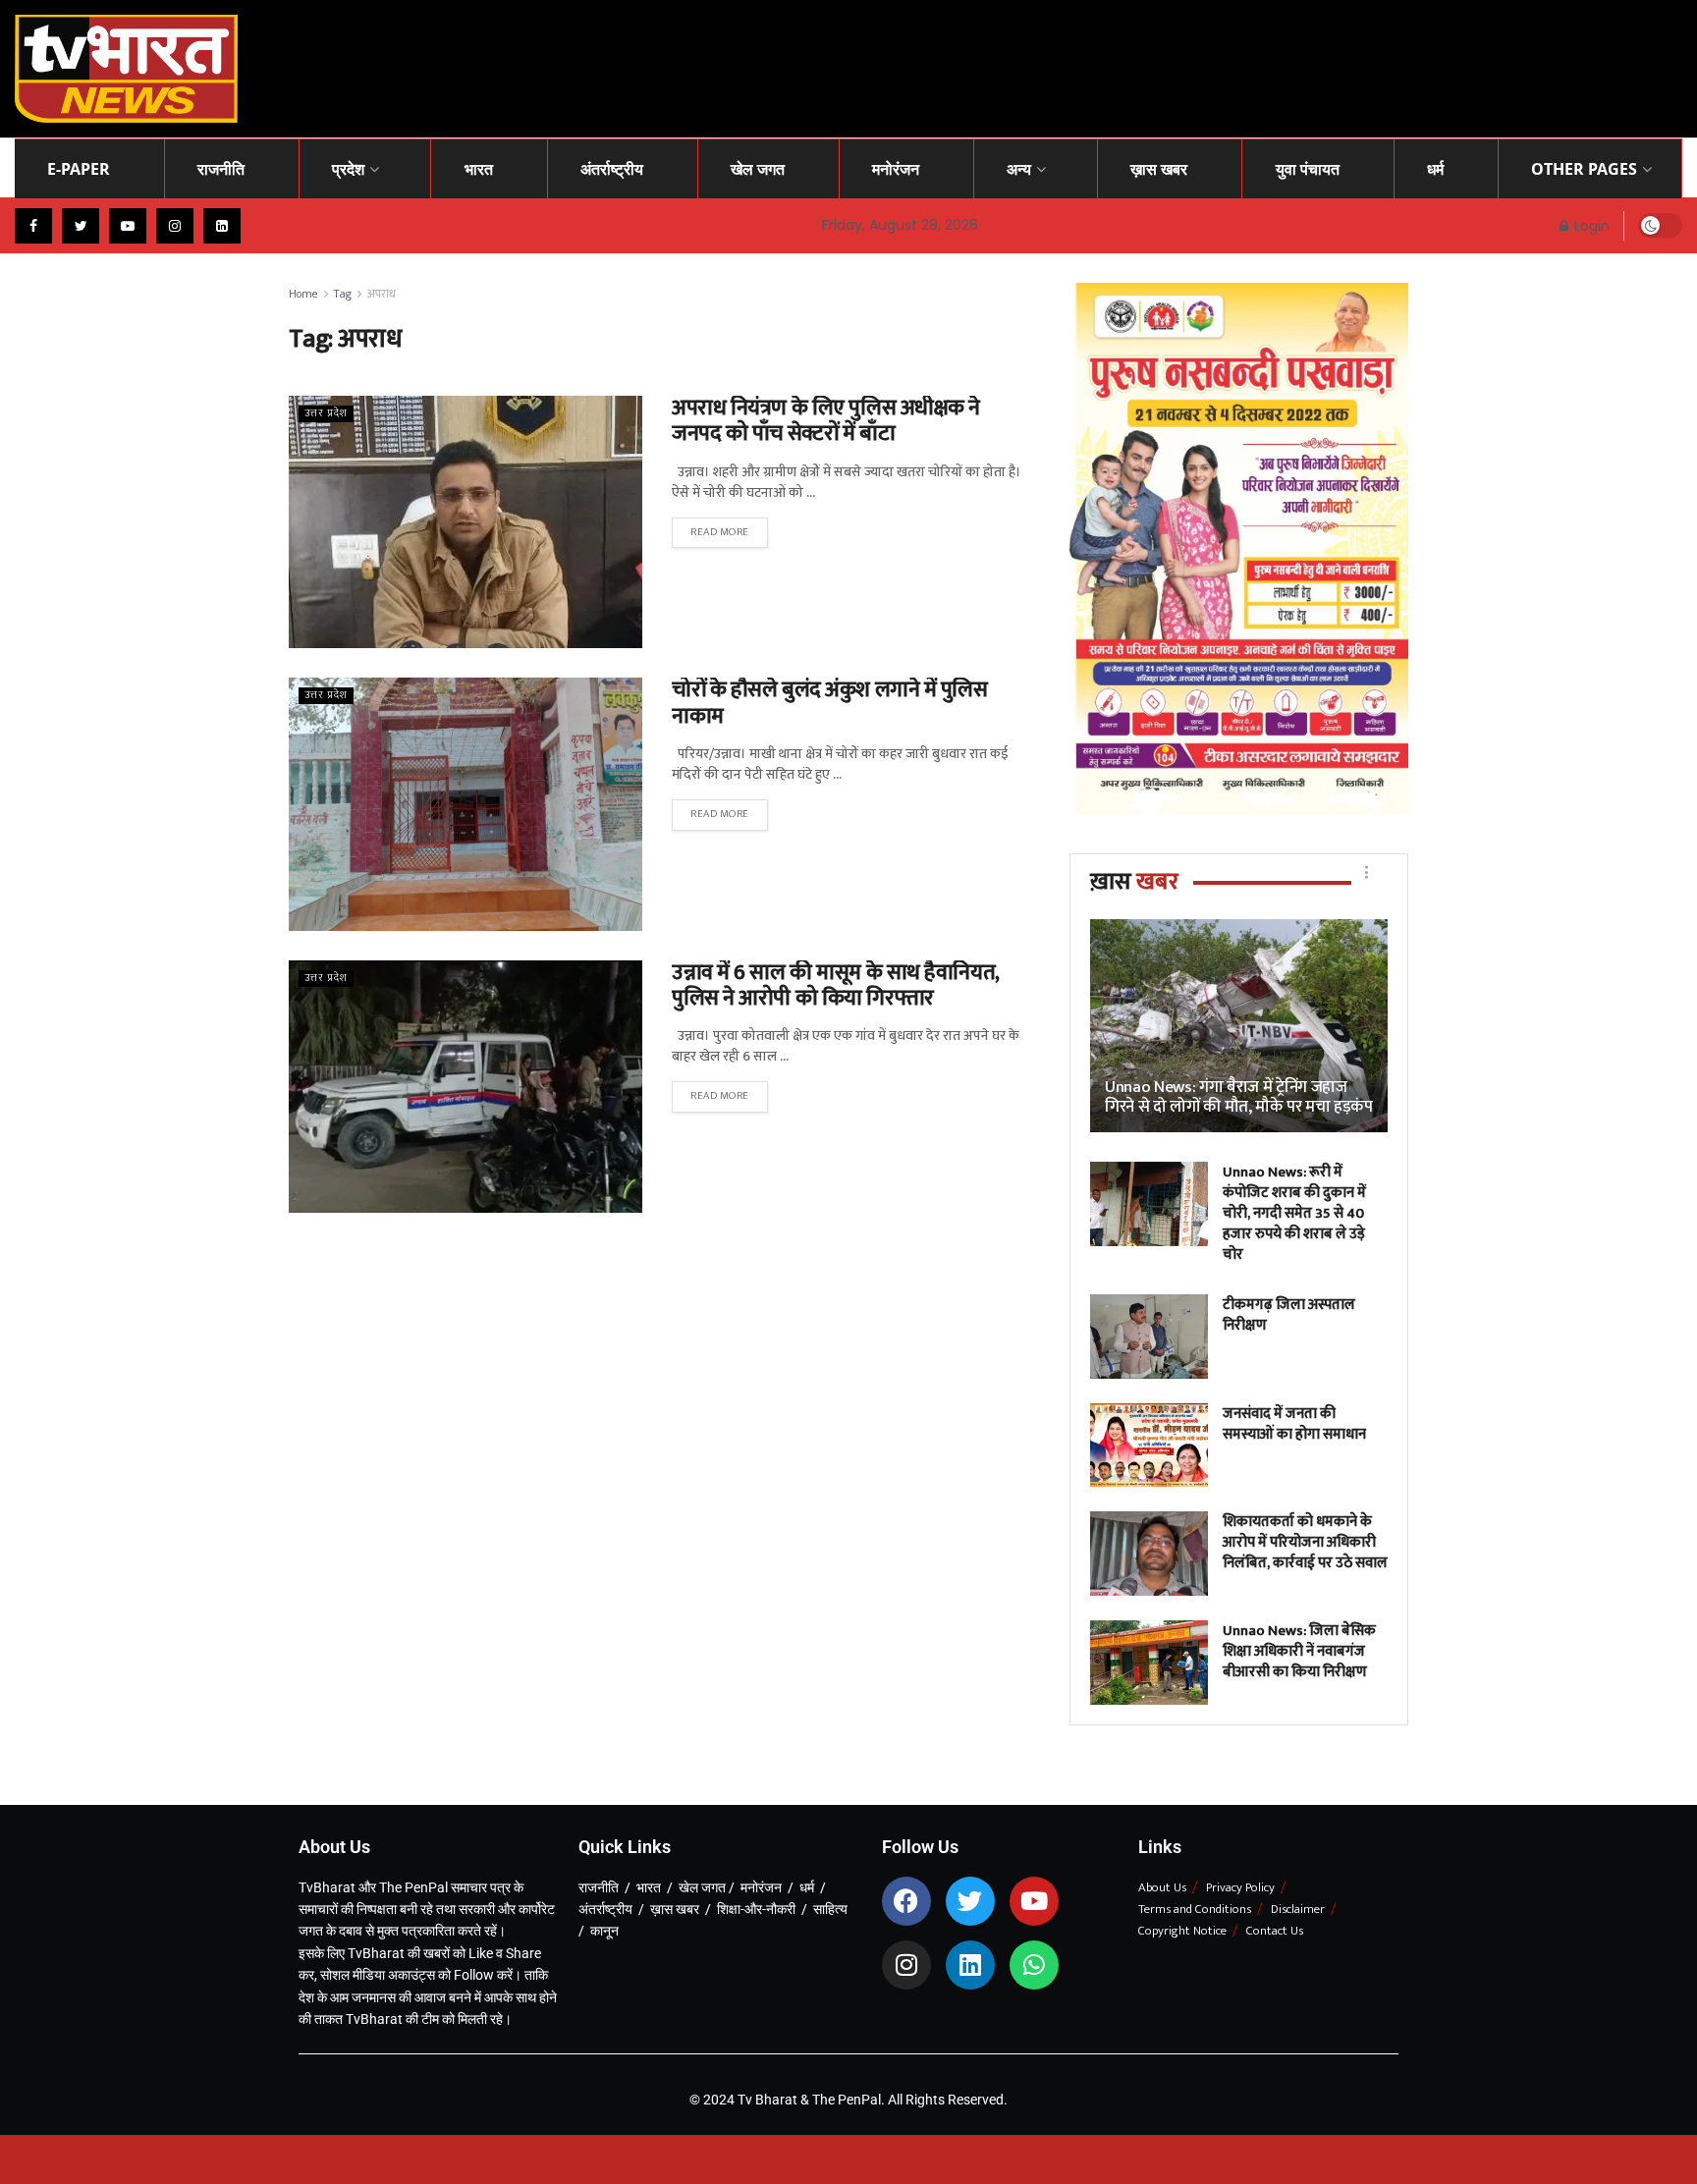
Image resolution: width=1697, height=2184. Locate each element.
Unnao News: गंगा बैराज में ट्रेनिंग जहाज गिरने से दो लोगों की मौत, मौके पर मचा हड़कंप (1239, 1097)
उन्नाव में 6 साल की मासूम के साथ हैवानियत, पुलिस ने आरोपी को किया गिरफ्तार (836, 985)
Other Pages (1584, 169)
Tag (343, 294)
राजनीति (221, 169)
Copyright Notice (1182, 1931)
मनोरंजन (896, 169)
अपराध (382, 294)
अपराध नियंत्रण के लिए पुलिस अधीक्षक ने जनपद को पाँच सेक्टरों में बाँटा (826, 421)
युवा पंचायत (1308, 169)
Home (303, 294)
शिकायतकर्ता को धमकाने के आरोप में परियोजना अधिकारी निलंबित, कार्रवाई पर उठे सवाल (1305, 1542)
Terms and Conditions (1195, 1909)
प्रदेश (348, 169)
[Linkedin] (970, 1965)
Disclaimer (1298, 1909)
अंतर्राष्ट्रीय (612, 169)
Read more (720, 532)
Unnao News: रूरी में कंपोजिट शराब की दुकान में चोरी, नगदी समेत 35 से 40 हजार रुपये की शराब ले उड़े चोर (1294, 1213)
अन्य (1019, 169)
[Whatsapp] (1034, 1965)
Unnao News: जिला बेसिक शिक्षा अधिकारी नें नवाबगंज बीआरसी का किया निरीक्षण (1299, 1651)
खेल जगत (758, 169)
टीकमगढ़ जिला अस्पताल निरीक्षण (1289, 1315)
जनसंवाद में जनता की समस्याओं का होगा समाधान (1294, 1424)
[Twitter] (970, 1901)
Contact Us (1275, 1931)
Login (1590, 226)
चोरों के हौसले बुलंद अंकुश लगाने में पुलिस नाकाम (830, 703)
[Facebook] (906, 1901)
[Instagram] (906, 1965)
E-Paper (79, 169)
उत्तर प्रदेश (326, 414)
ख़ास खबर (1159, 169)
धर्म (1435, 169)
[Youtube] (1034, 1901)
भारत (479, 169)
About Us (1162, 1887)
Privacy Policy (1240, 1887)
